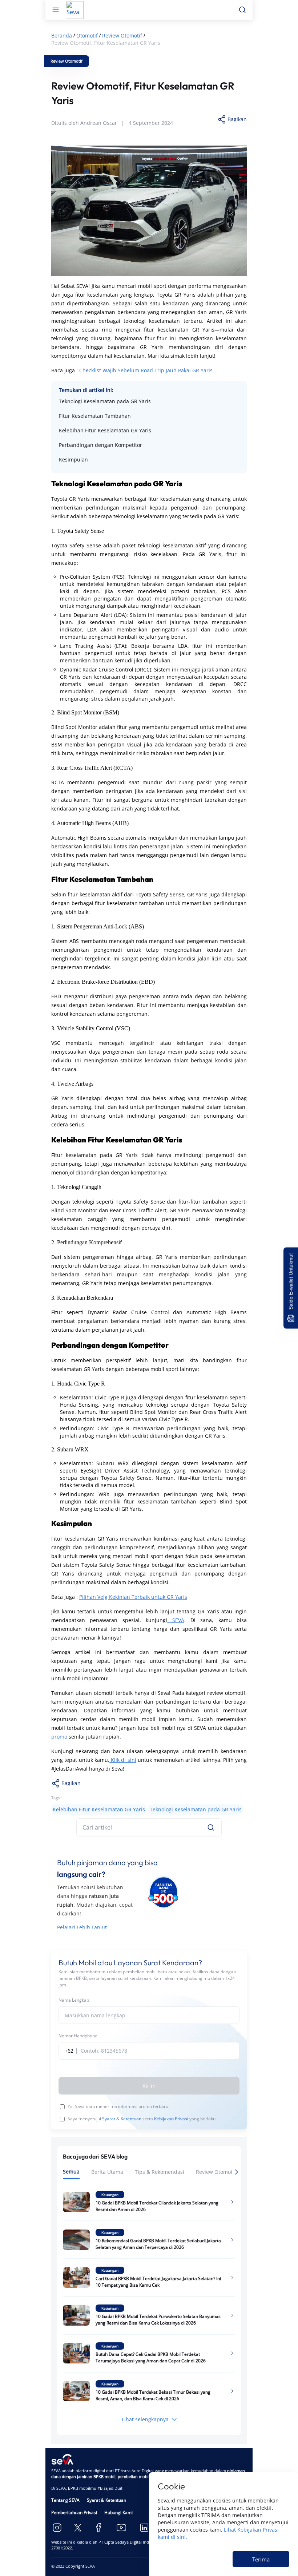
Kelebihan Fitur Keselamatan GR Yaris (105, 430)
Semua (71, 2171)
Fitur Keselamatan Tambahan (95, 416)
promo (59, 1737)
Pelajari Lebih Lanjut (82, 1927)
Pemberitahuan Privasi (74, 2512)
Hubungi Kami (118, 2512)
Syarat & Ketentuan (122, 2119)
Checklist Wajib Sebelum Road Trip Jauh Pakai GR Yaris (146, 370)
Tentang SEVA (65, 2500)
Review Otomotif (216, 2172)
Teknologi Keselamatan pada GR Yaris (105, 401)
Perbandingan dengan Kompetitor (100, 445)
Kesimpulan (73, 459)
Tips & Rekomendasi (160, 2172)
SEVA (176, 1620)
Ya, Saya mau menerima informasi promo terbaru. (118, 2106)
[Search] (211, 1827)
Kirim (149, 2086)
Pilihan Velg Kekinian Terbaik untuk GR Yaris (133, 1597)
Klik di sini (123, 1760)
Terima (261, 2559)
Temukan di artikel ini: (86, 390)
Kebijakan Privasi (171, 2119)
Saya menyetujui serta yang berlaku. (142, 2119)
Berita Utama (107, 2172)
